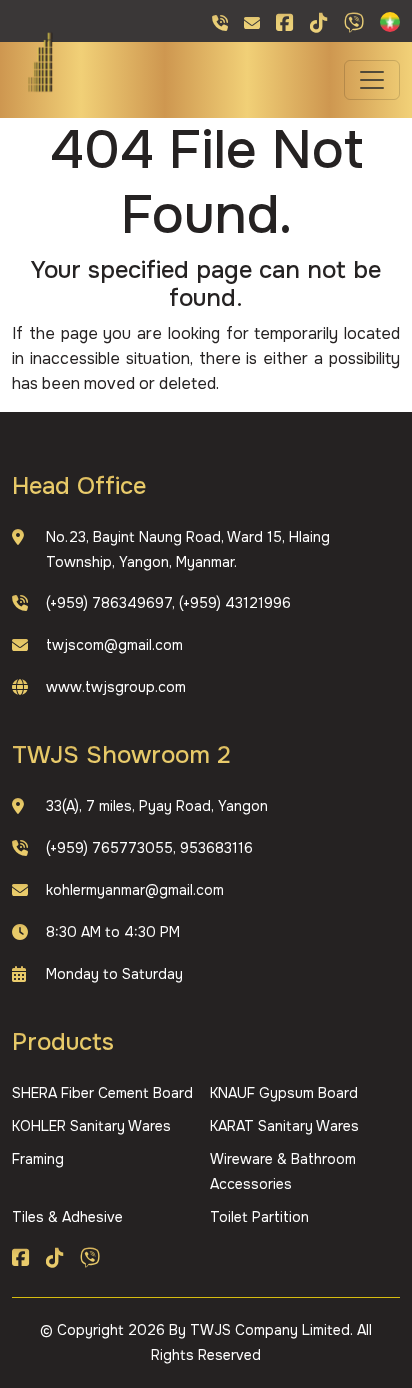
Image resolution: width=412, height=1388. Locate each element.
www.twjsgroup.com (116, 687)
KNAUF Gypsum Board (284, 1093)
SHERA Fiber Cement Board (102, 1093)
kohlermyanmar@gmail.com (135, 890)
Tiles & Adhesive (67, 1217)
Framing (38, 1159)
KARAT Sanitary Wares (284, 1126)
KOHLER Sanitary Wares (91, 1126)
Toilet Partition (259, 1217)
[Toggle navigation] (372, 80)
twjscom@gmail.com (114, 645)
